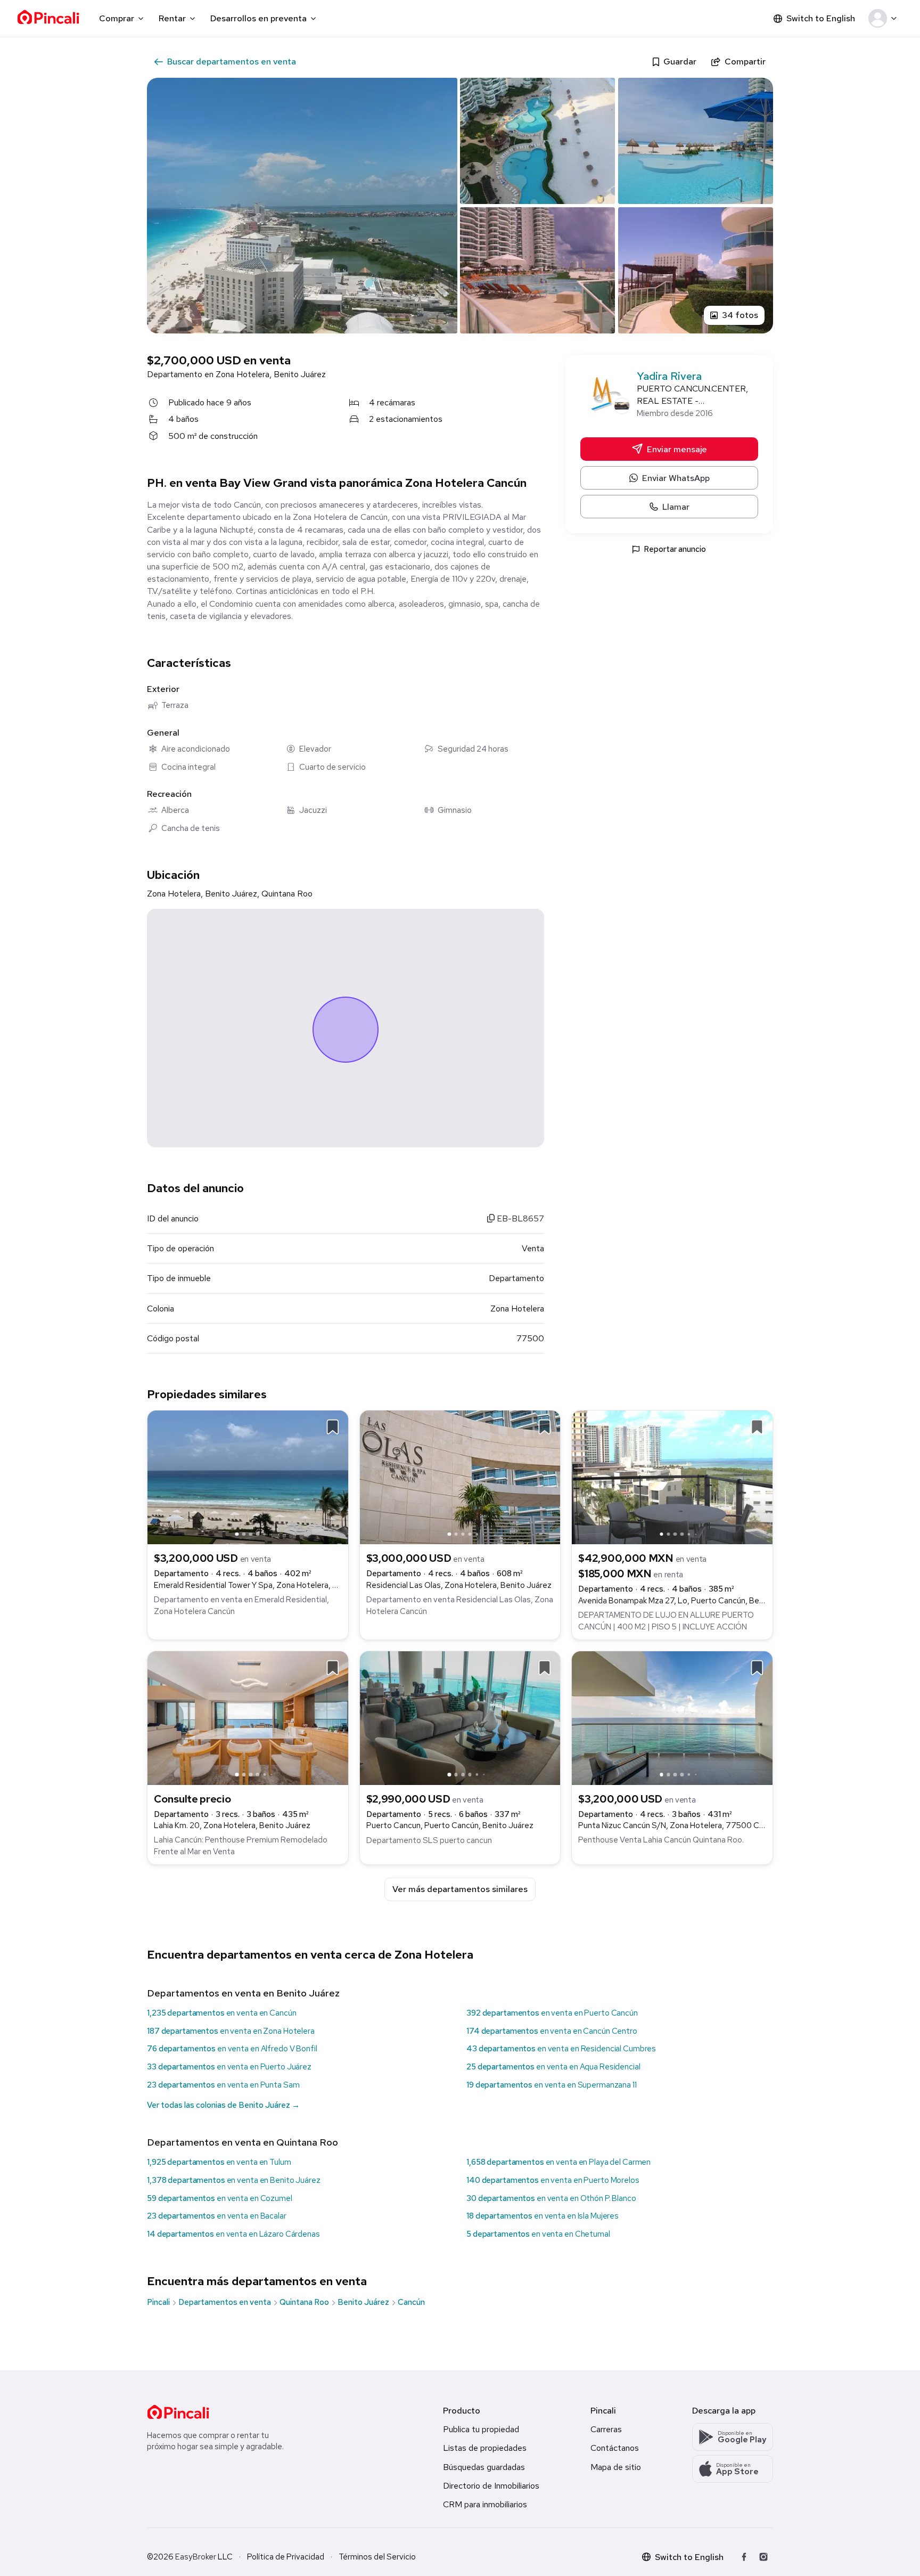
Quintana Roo (304, 2302)
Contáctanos (615, 2448)
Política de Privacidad (286, 2557)
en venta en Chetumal (538, 2234)
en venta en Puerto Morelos (553, 2180)
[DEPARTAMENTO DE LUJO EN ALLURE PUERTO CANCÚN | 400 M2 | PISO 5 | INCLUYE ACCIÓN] (672, 1477)
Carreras (606, 2429)
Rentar (172, 18)
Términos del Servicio (377, 2557)
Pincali (158, 2302)
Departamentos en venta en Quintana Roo (243, 2142)
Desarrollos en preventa (258, 18)
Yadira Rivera (669, 376)
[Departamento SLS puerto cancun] (460, 1717)
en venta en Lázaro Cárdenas (233, 2234)
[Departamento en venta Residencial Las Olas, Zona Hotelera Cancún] (460, 1477)
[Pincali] (178, 2412)
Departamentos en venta (225, 2302)
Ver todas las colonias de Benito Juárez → (223, 2105)
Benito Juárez (363, 2302)
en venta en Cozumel (220, 2198)
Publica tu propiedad (481, 2429)
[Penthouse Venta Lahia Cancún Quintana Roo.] (672, 1717)
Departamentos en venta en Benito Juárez (243, 1993)
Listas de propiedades (485, 2448)
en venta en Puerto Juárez (229, 2067)
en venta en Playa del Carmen (558, 2162)
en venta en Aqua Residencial (553, 2067)
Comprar (117, 18)
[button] (885, 19)
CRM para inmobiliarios (485, 2504)
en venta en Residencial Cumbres (561, 2049)
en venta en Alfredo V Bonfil (232, 2049)
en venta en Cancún (221, 2013)
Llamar (676, 507)
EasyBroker (196, 2557)
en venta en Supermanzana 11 (552, 2085)
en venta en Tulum (219, 2162)
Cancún (411, 2302)
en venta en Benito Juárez (234, 2180)
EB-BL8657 (519, 1218)
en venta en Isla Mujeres (543, 2216)
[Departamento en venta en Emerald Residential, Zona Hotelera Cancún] (248, 1477)
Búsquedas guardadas (484, 2467)
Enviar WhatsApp (676, 478)
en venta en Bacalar (217, 2216)
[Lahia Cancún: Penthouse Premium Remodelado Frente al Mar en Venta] (248, 1717)
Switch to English (821, 18)
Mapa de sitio (616, 2467)
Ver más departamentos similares (460, 1889)
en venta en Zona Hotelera (231, 2031)
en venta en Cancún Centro (552, 2031)
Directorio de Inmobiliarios (491, 2486)
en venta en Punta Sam (223, 2085)
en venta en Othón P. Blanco (551, 2198)
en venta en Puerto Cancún (552, 2013)
